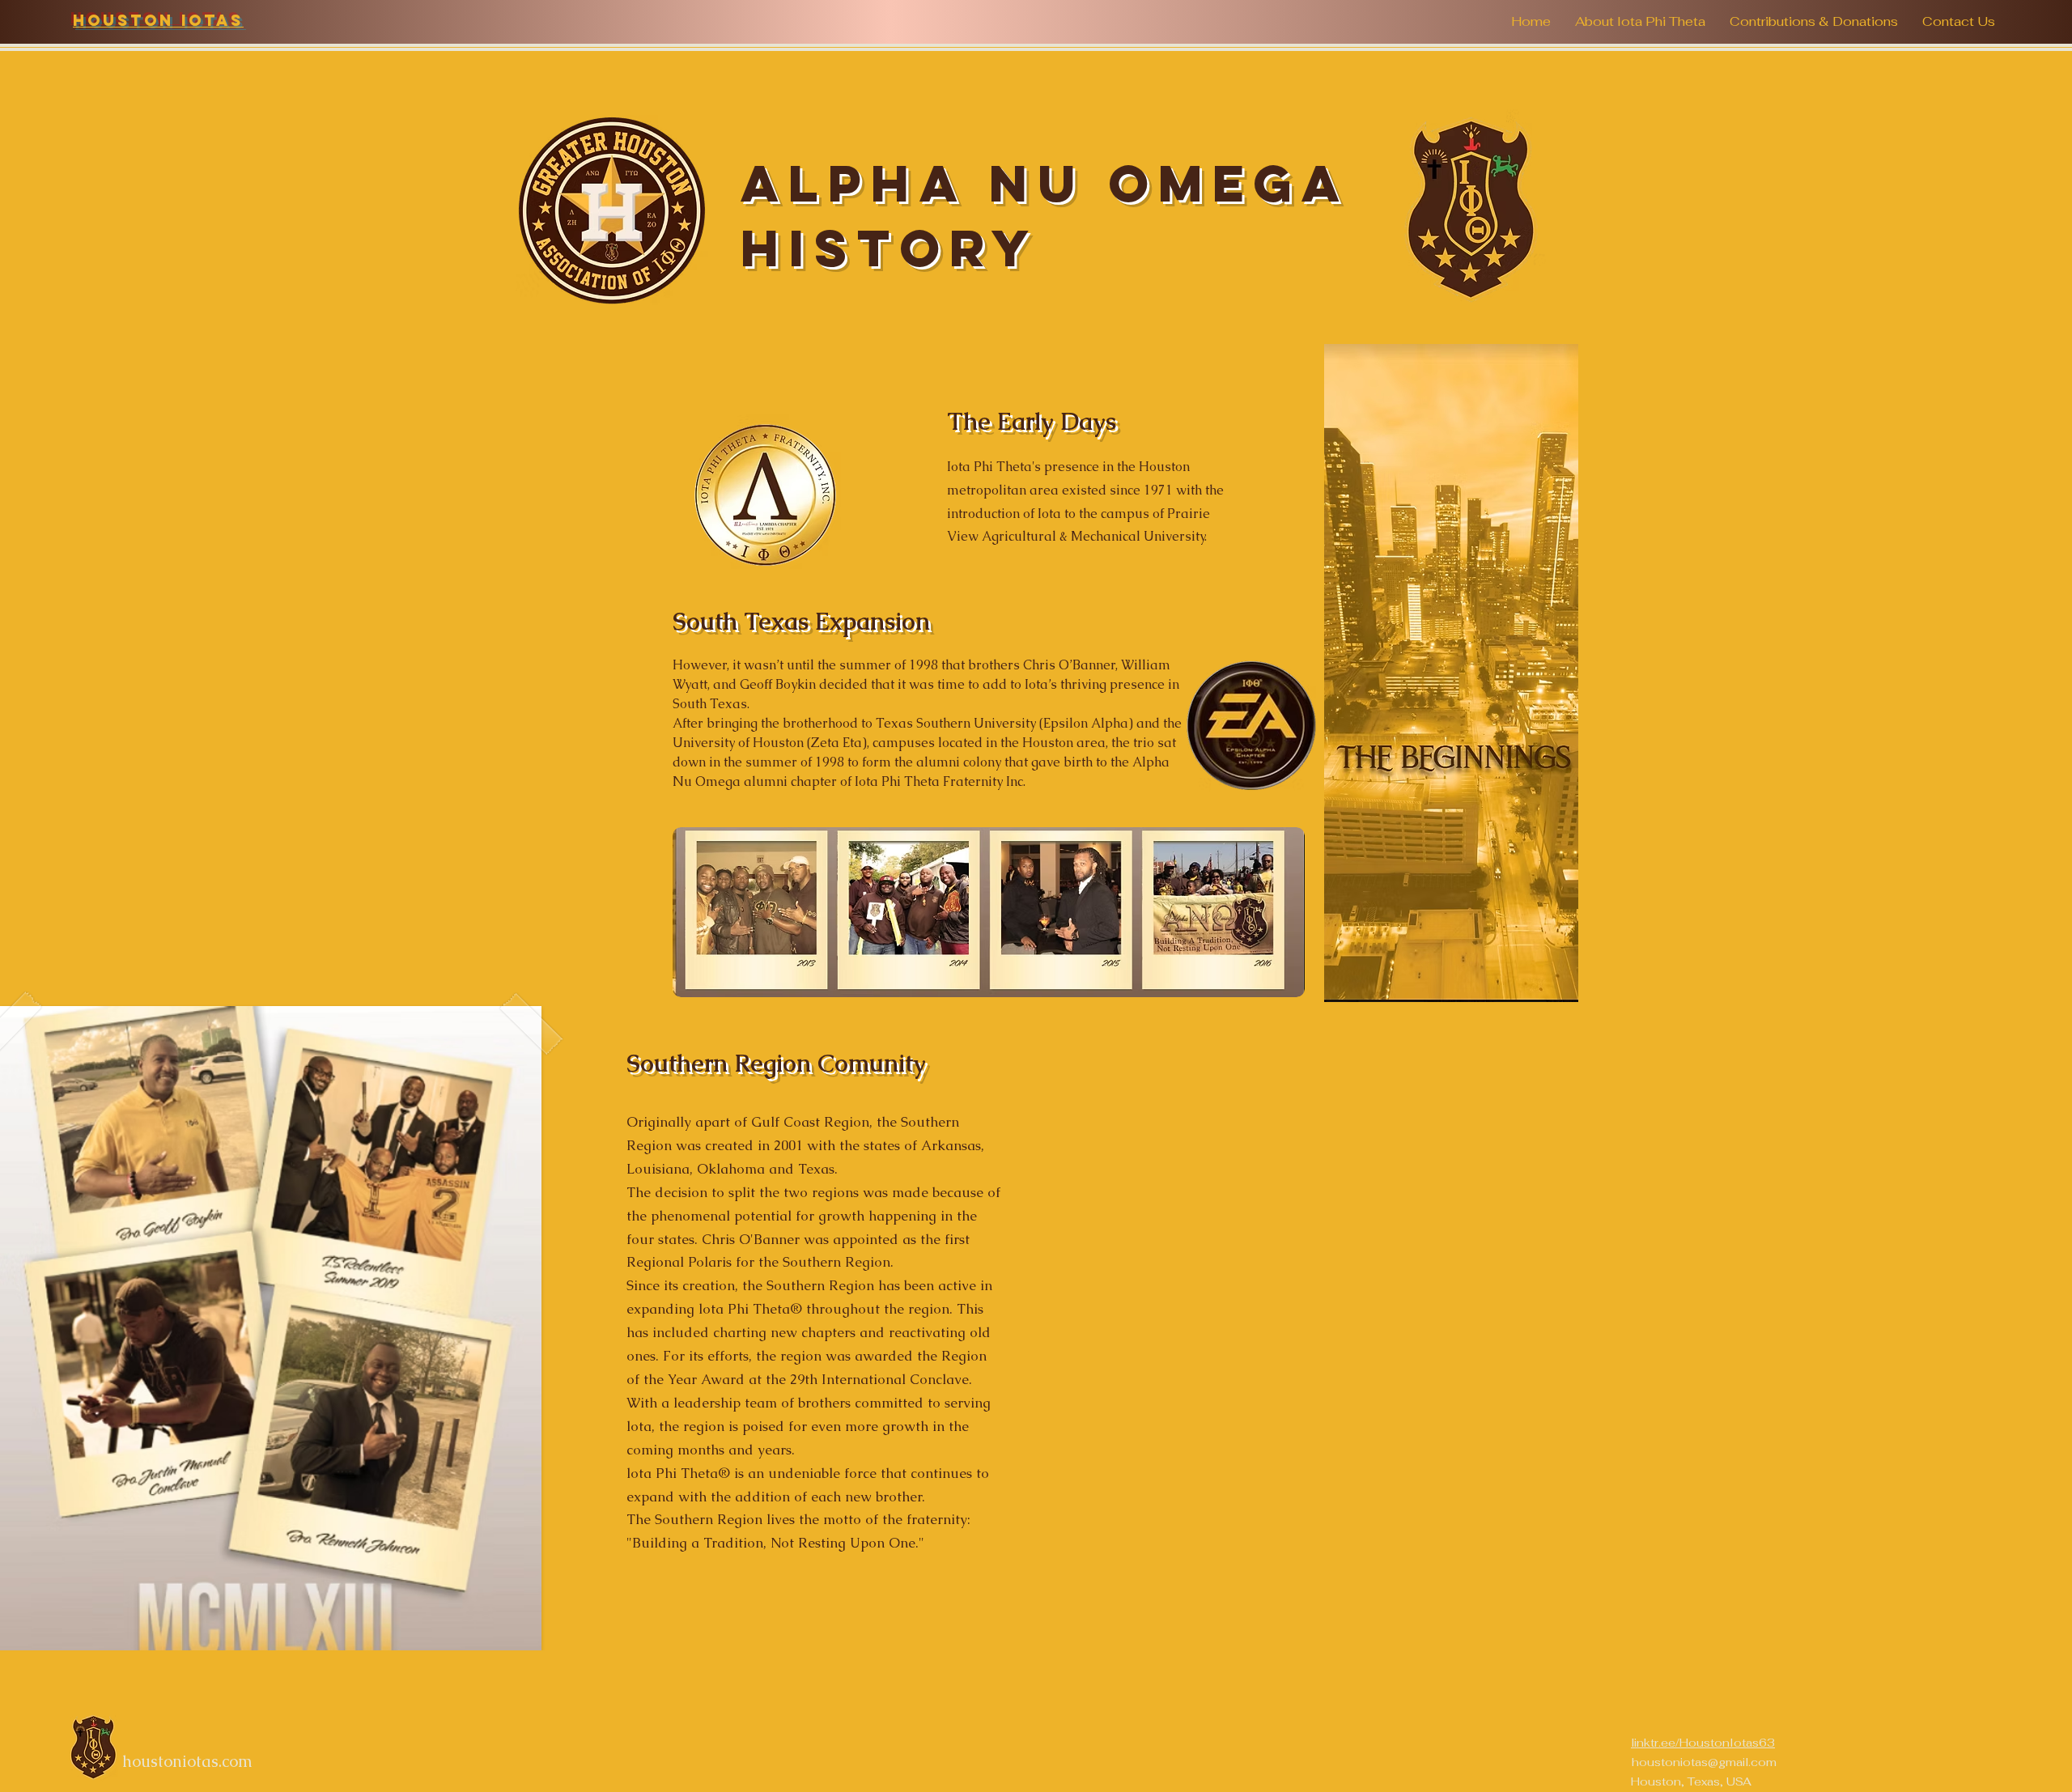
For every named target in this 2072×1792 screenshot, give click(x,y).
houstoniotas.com (187, 1761)
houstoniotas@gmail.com (1704, 1762)
